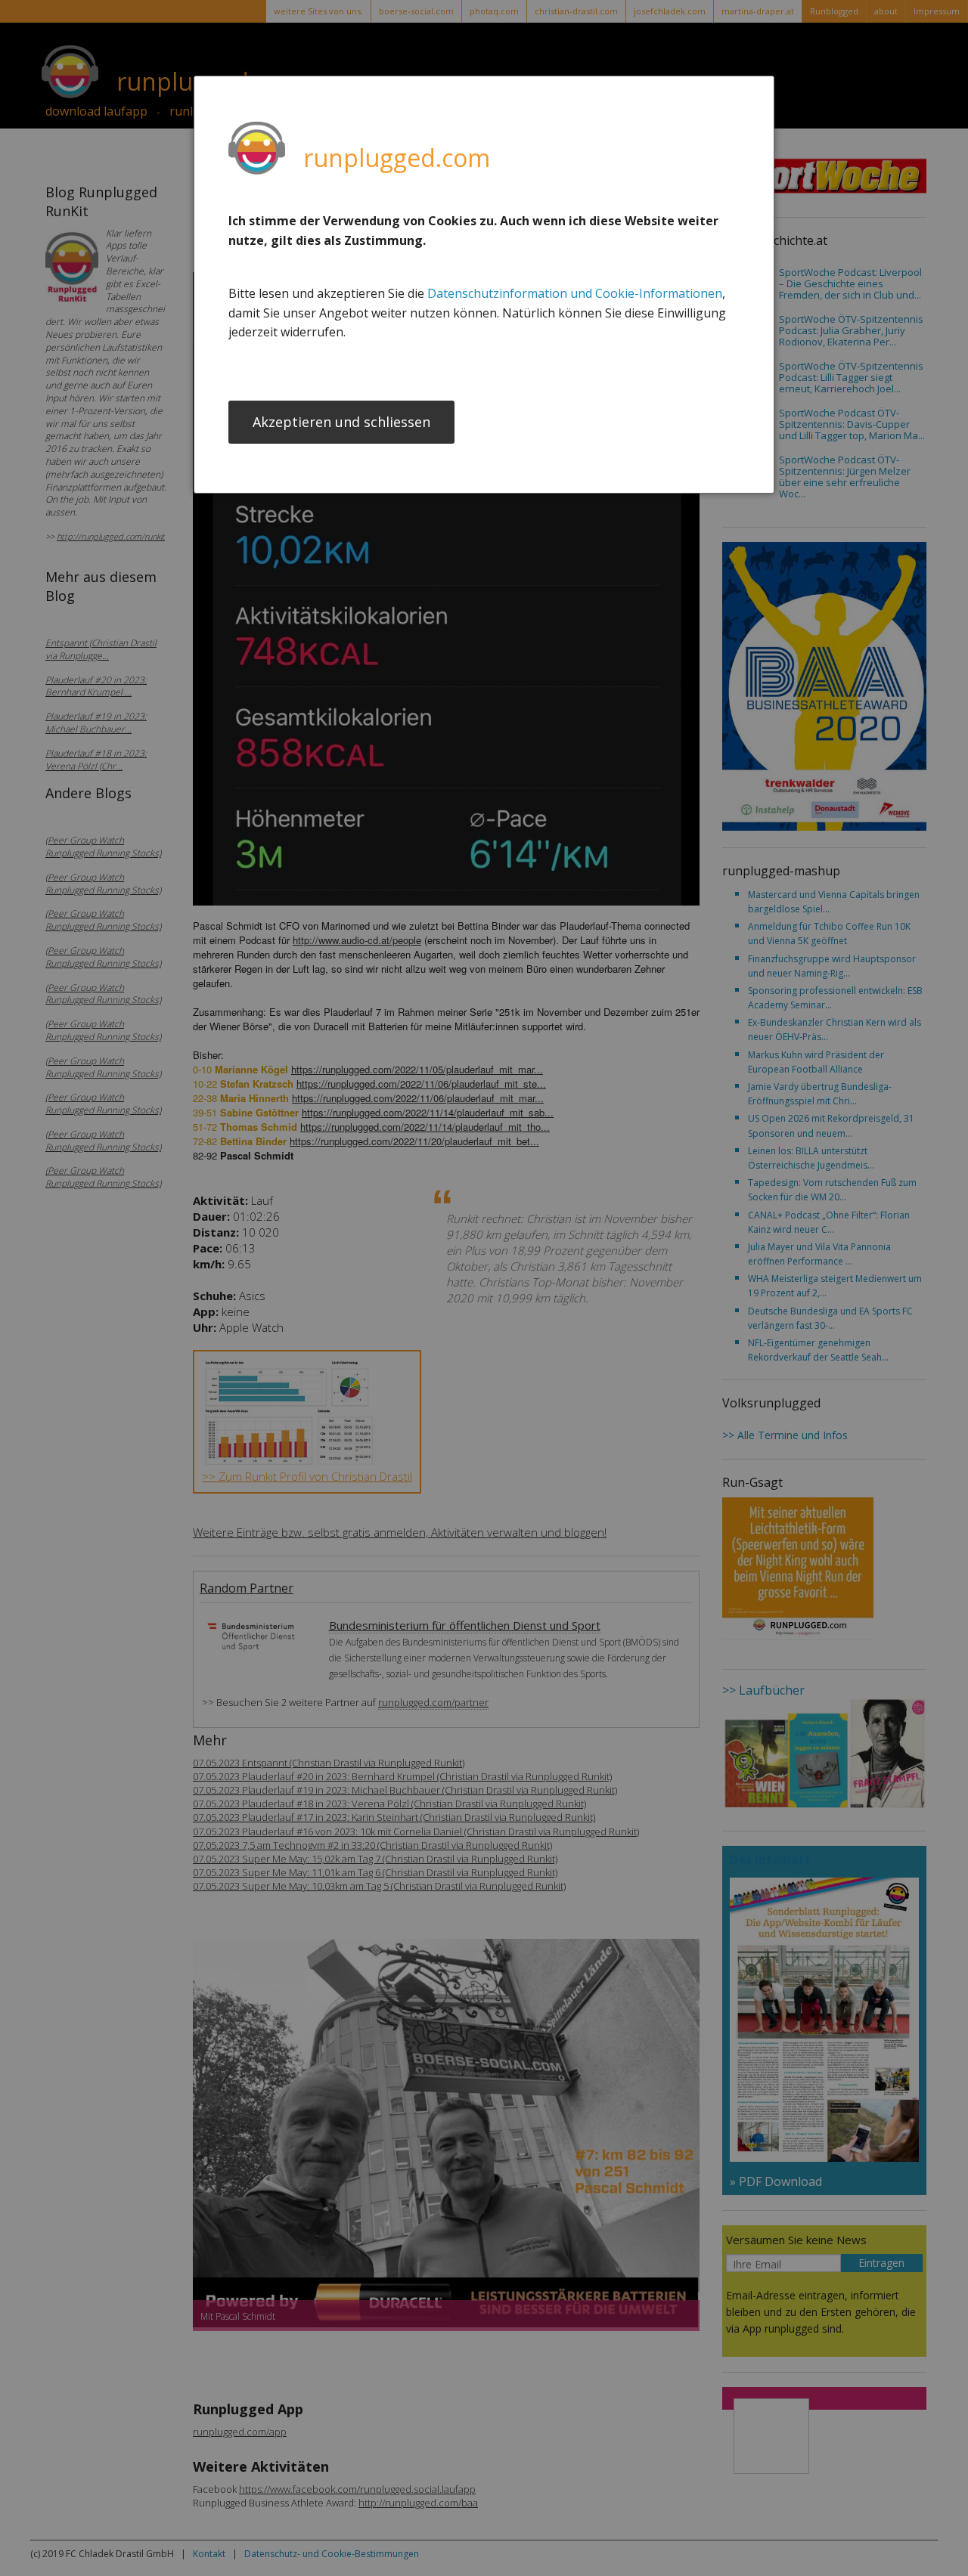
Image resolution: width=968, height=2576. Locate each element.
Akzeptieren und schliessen (341, 422)
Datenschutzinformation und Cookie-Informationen (575, 293)
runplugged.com (397, 158)
